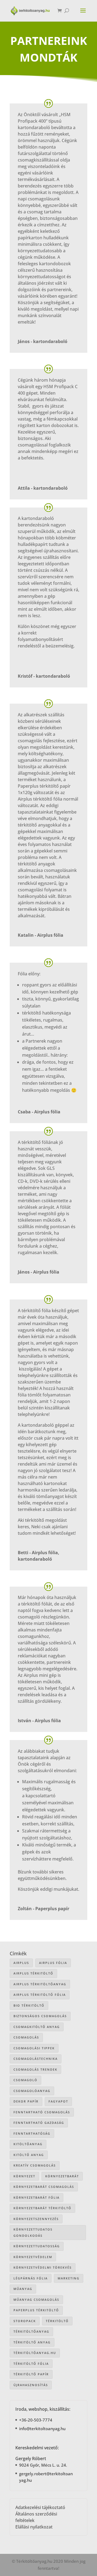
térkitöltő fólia (31, 2364)
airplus (21, 1963)
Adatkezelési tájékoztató (40, 2507)
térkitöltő (57, 2321)
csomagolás (26, 2037)
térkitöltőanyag (31, 2331)
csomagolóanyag (32, 2091)
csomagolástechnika (36, 2059)
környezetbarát (62, 2176)
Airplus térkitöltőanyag (40, 1984)
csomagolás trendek (35, 2069)
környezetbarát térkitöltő (42, 2208)
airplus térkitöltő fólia (40, 1995)
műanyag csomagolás (36, 2300)
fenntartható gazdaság (39, 2123)
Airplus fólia (53, 1963)
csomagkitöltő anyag (37, 2027)
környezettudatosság (37, 2246)
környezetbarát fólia (37, 2197)
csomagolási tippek (34, 2048)
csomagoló (25, 2080)
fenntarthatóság (32, 2133)
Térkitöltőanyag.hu (35, 2353)
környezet (24, 2176)
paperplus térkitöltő (36, 2310)
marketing (69, 2278)
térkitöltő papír (31, 2374)
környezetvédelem (33, 2257)
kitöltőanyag (28, 2144)
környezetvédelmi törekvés (43, 2267)
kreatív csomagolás (35, 2165)
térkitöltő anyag (32, 2342)
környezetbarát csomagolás (44, 2187)
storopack (25, 2321)
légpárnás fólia (31, 2278)
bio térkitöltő (29, 2005)
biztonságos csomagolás (40, 2016)
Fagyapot (58, 2101)
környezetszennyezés (36, 2219)
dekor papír (26, 2101)
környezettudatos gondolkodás (33, 2232)
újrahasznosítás (31, 2385)
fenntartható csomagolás (42, 2112)
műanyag (23, 2289)
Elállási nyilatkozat (34, 2527)
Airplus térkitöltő (33, 1973)
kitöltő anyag (29, 2155)
